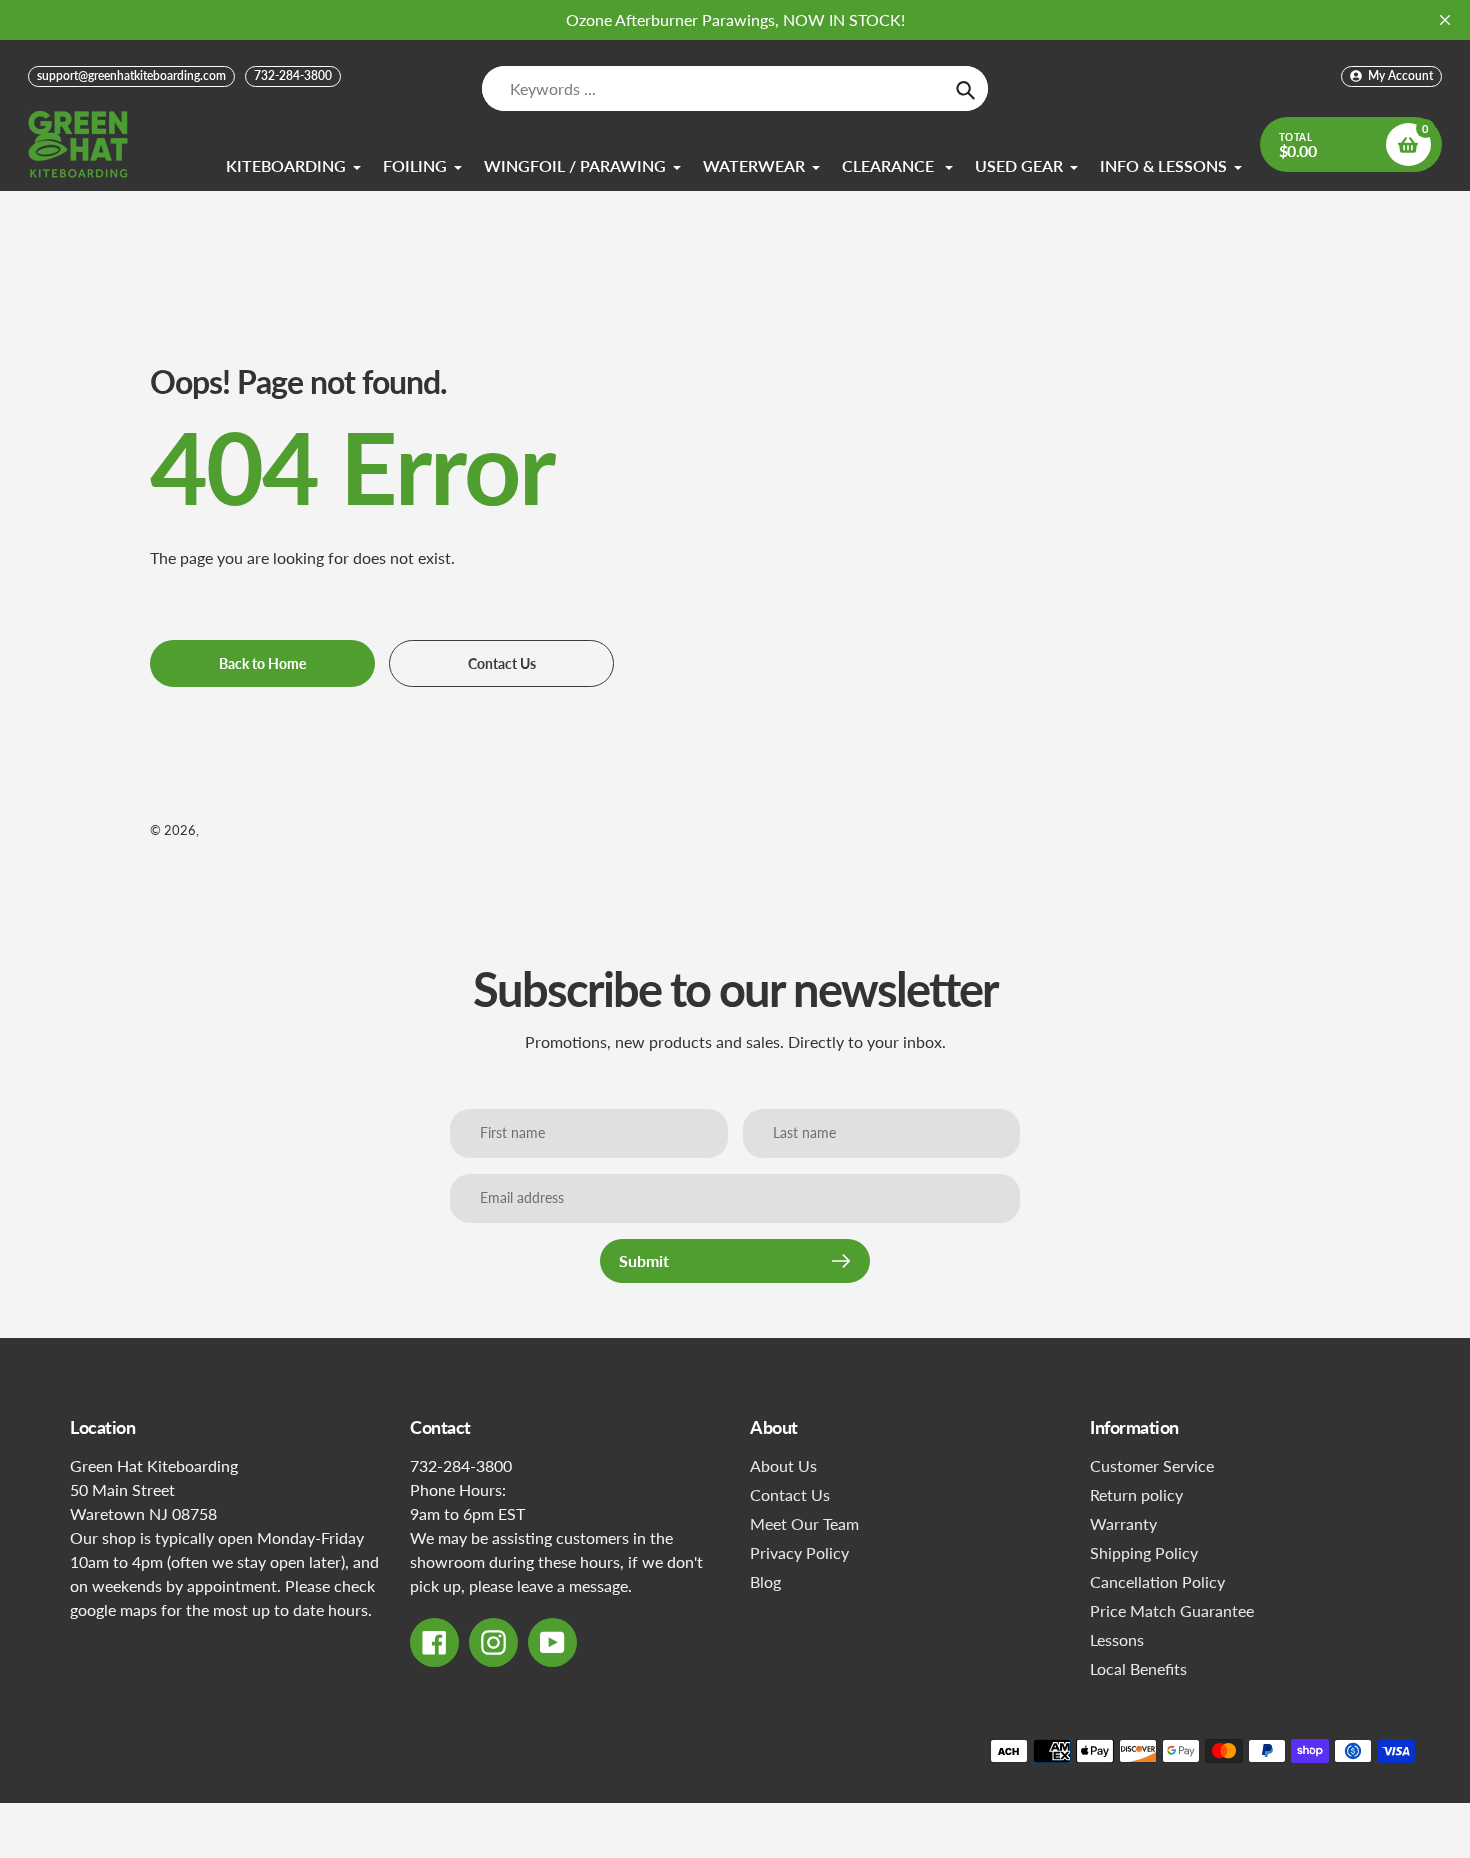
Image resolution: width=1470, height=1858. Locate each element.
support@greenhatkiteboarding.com (131, 75)
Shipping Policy (1144, 1552)
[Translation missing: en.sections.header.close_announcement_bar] (1445, 20)
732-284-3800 (293, 75)
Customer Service (1152, 1465)
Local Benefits (1138, 1668)
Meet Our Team (804, 1523)
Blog (765, 1581)
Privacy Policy (799, 1552)
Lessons (1117, 1639)
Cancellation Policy (1157, 1581)
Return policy (1136, 1494)
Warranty (1123, 1523)
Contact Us (790, 1494)
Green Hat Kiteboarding (270, 830)
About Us (783, 1465)
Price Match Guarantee (1172, 1610)
